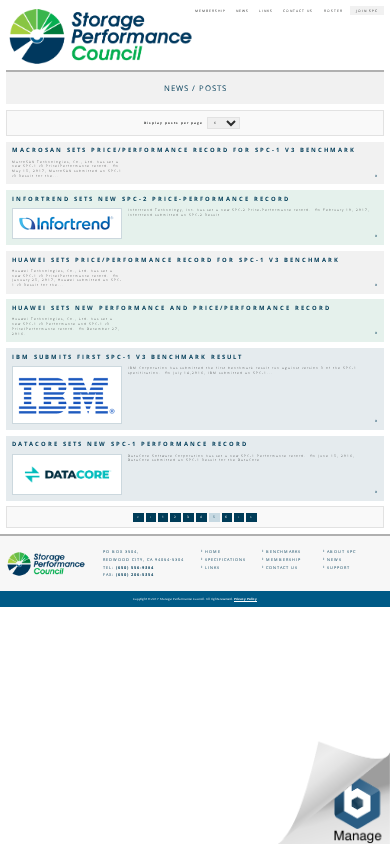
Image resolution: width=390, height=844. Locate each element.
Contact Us (298, 10)
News (242, 10)
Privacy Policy (245, 599)
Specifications (225, 559)
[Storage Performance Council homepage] (100, 36)
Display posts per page (173, 123)
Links (266, 10)
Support (338, 567)
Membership (210, 10)
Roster (333, 10)
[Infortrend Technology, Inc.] (67, 223)
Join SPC (367, 10)
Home (213, 551)
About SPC (341, 551)
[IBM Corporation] (67, 395)
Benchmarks (283, 551)
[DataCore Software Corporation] (67, 474)
